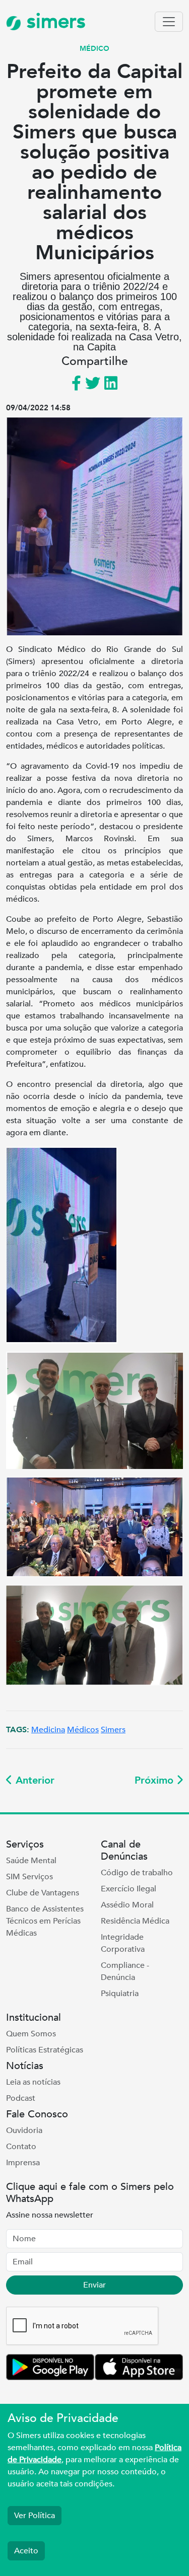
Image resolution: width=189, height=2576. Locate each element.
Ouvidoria (24, 2130)
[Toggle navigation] (169, 22)
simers (53, 21)
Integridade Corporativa (123, 1943)
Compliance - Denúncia (125, 1971)
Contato (21, 2147)
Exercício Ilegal (129, 1889)
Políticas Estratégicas (45, 2050)
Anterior (34, 1780)
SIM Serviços (29, 1877)
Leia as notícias (33, 2082)
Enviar (94, 2285)
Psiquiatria (120, 1994)
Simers (113, 1730)
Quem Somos (31, 2034)
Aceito (26, 2551)
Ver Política (35, 2516)
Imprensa (23, 2163)
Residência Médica (135, 1921)
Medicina (48, 1730)
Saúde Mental (31, 1861)
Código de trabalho (137, 1873)
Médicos (83, 1730)
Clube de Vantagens (43, 1893)
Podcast (21, 2098)
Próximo (155, 1780)
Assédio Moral (127, 1905)
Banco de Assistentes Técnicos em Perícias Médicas (45, 1921)
